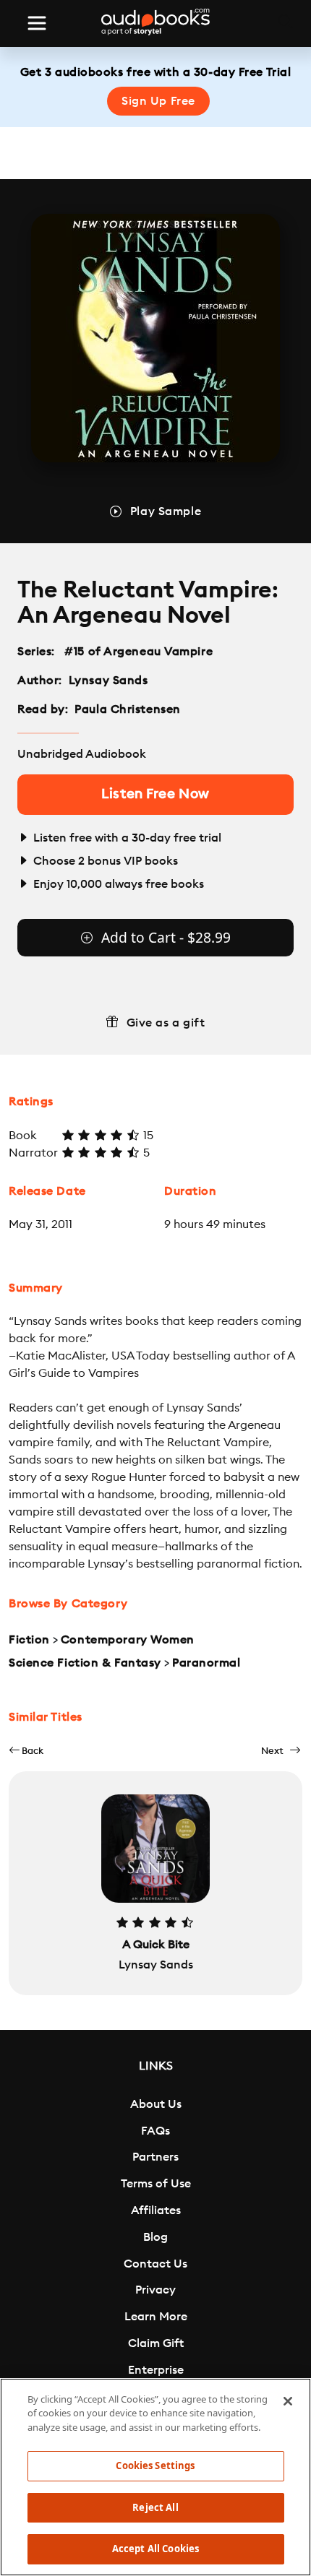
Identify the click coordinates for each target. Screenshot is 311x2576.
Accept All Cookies (155, 2549)
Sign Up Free (158, 101)
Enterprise (156, 2370)
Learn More (156, 2317)
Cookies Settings (155, 2465)
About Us (156, 2104)
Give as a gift (166, 1023)
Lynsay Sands (108, 680)
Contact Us (155, 2264)
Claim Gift (156, 2343)
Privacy (155, 2290)
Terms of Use (156, 2184)
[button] (26, 1751)
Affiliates (156, 2210)
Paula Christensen (128, 709)
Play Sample (166, 511)
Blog (155, 2237)
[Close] (288, 2401)
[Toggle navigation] (37, 23)
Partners (155, 2157)
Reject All (155, 2507)
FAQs (155, 2131)
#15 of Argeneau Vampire (139, 652)
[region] (155, 2477)
